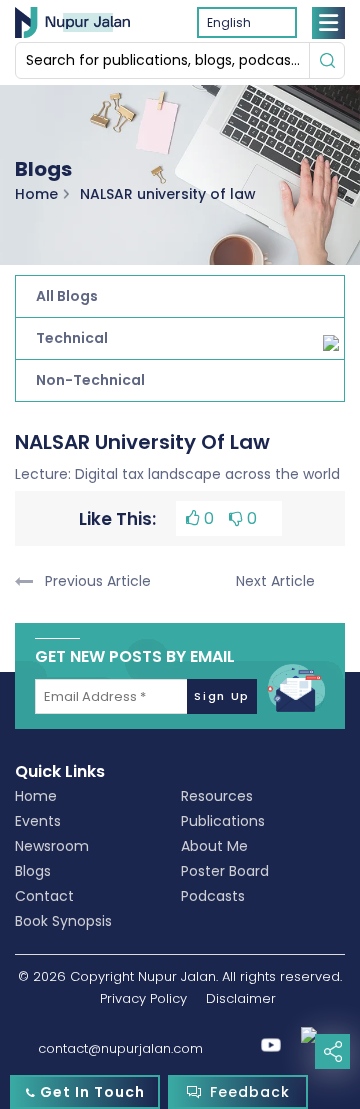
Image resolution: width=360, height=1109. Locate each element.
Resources (217, 796)
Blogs (33, 871)
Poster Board (225, 871)
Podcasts (213, 896)
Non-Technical (90, 380)
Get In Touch (90, 1092)
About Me (214, 846)
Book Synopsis (63, 921)
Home (36, 193)
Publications (223, 821)
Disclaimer (241, 998)
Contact (44, 896)
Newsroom (52, 846)
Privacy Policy (143, 998)
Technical (72, 338)
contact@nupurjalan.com (120, 1048)
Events (38, 821)
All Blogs (67, 296)
